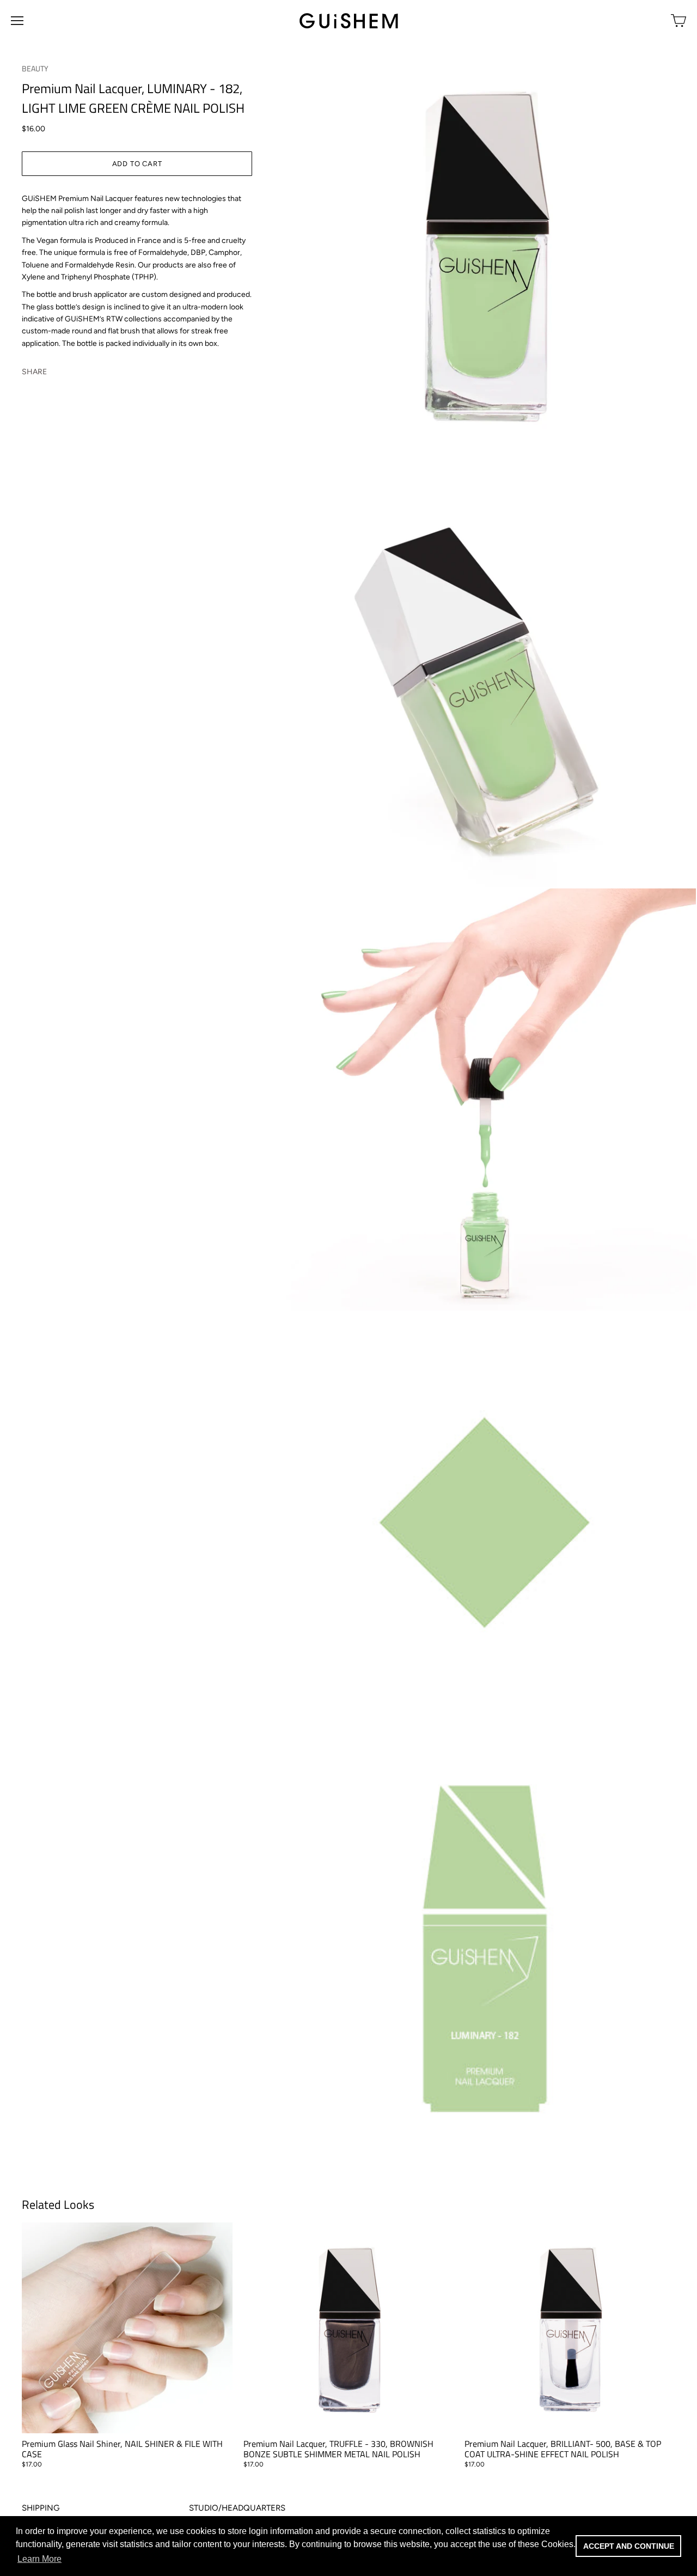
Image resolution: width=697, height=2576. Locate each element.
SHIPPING (41, 2508)
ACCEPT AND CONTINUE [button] (629, 2546)
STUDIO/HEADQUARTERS (237, 2508)
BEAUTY (35, 68)
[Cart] (678, 21)
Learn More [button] (39, 2559)
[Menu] (17, 21)
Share (34, 372)
